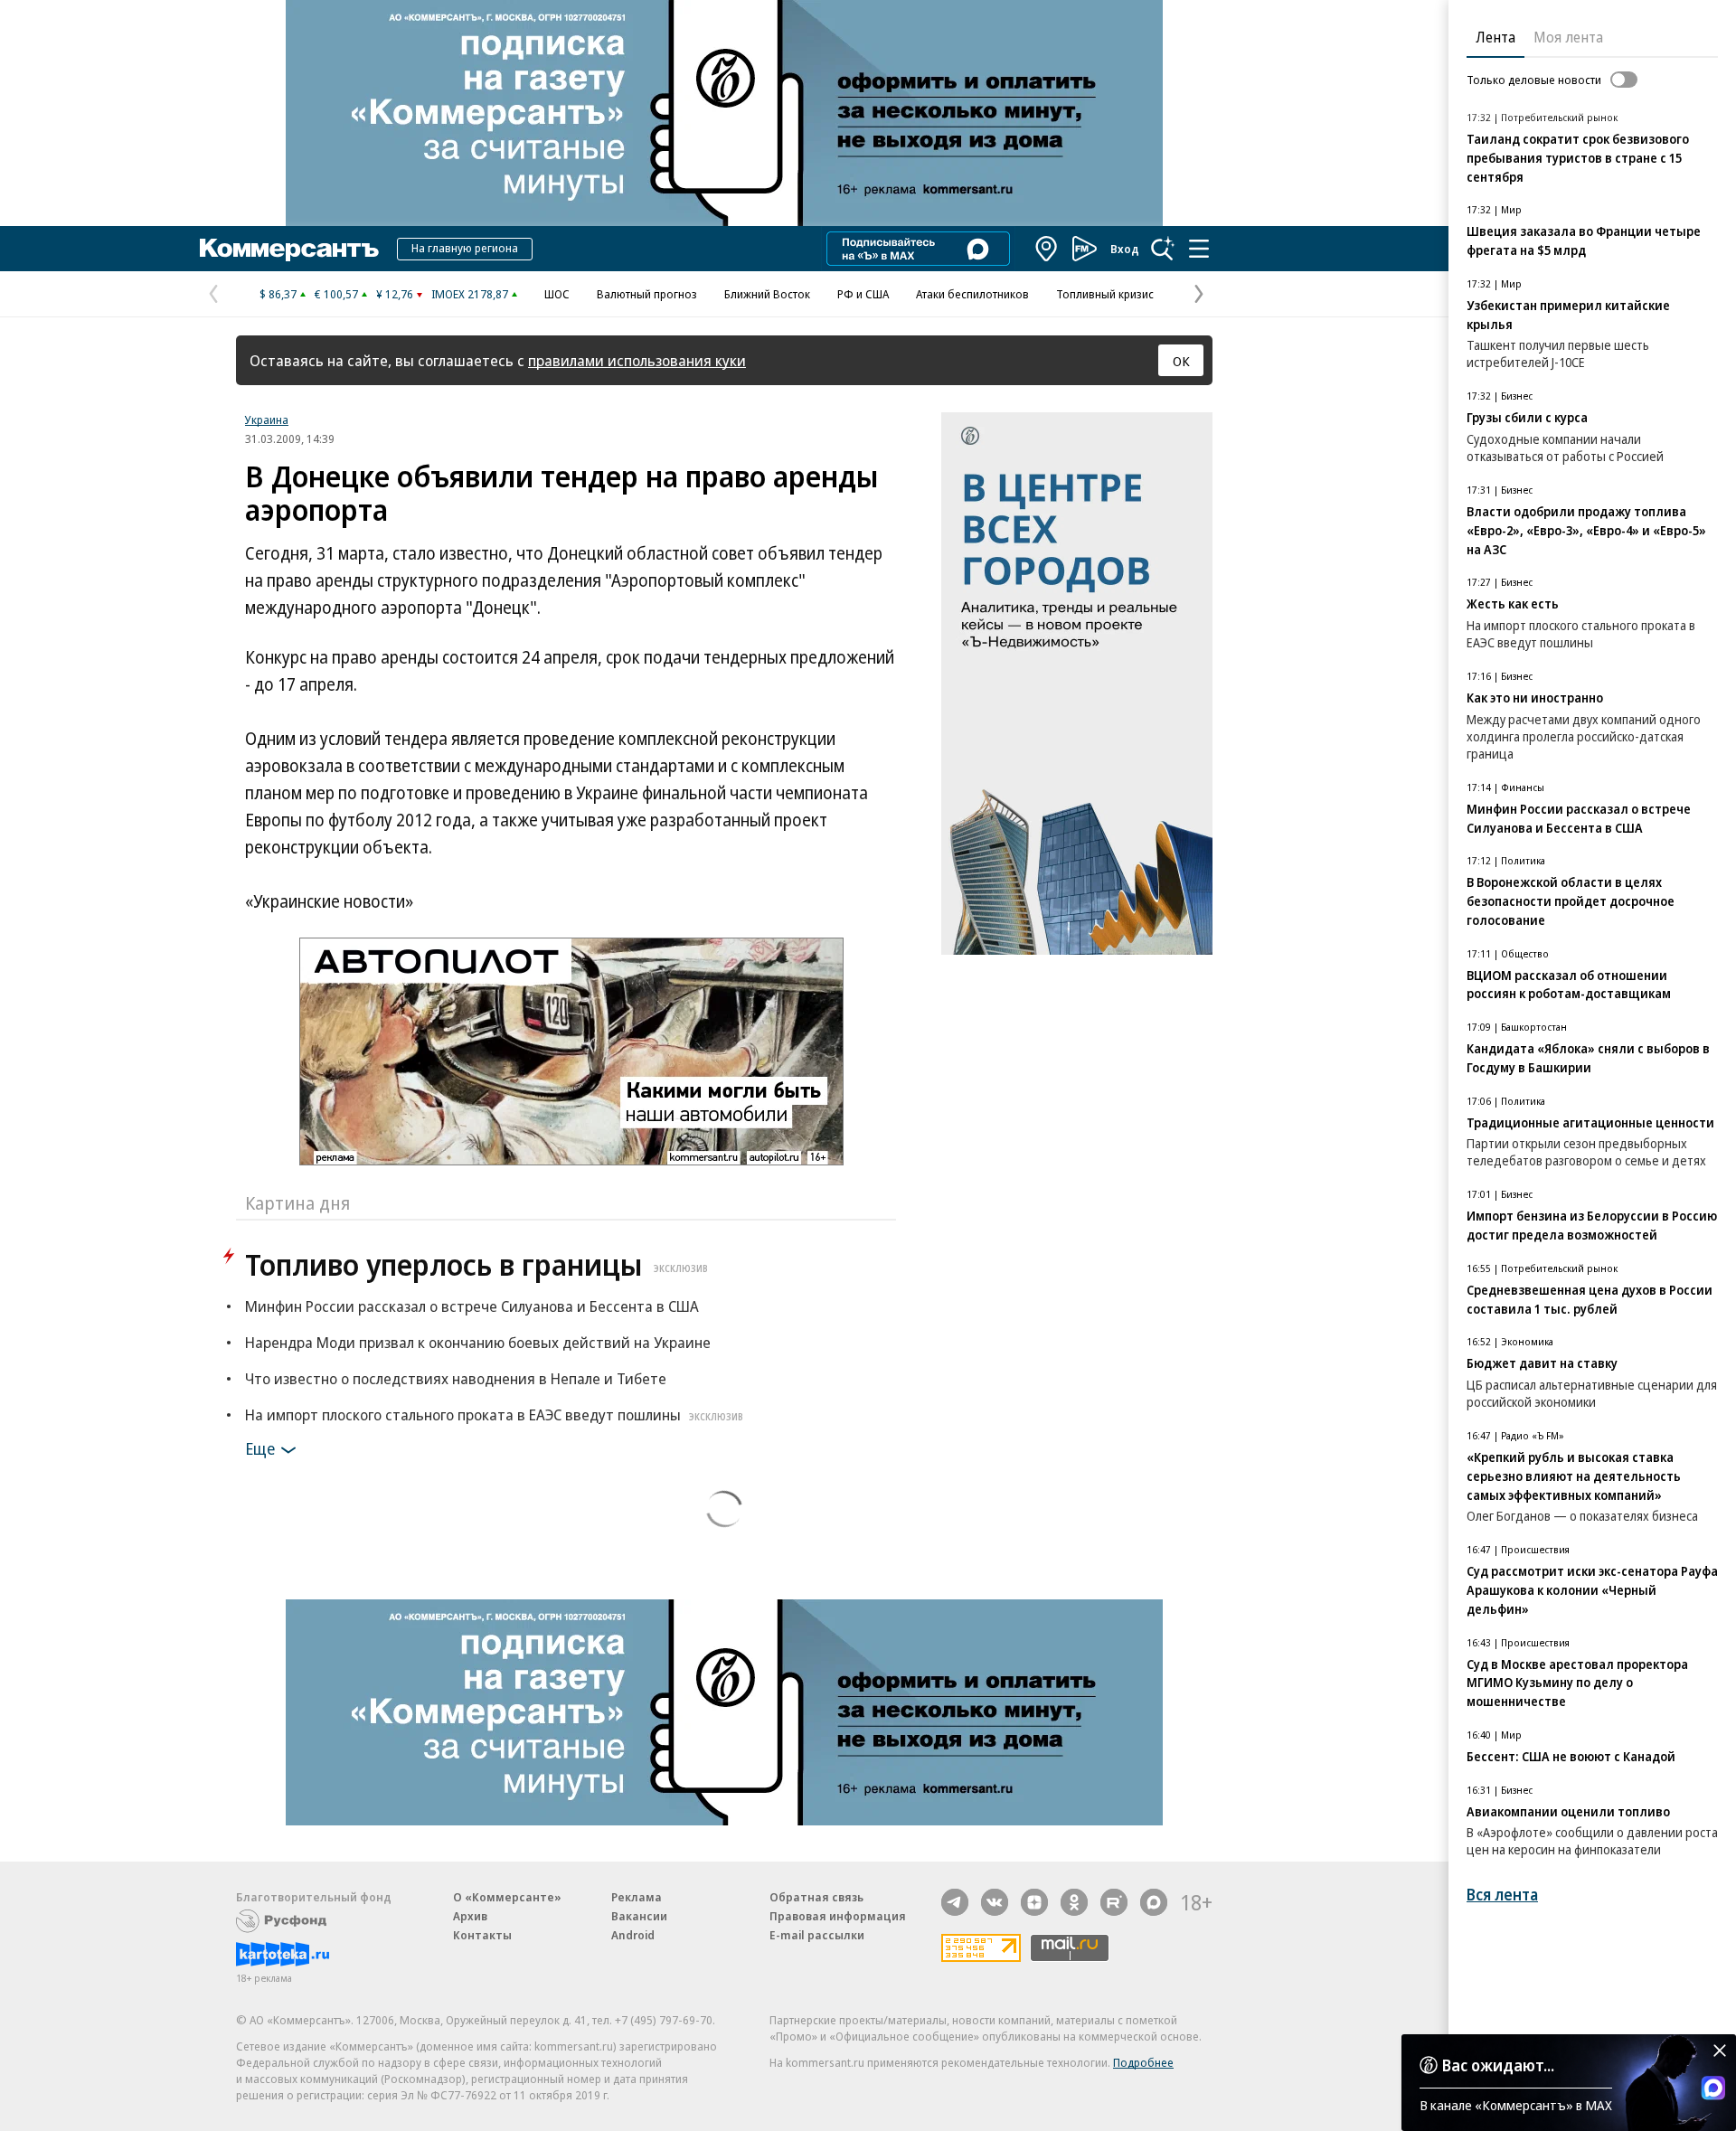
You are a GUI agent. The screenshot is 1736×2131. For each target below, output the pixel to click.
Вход (1125, 249)
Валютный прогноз (647, 294)
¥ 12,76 (395, 294)
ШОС (557, 294)
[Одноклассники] (1074, 1902)
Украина (267, 420)
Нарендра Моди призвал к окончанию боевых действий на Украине (478, 1342)
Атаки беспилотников (972, 294)
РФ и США (863, 294)
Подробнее (1143, 2062)
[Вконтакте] (995, 1902)
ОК (1181, 361)
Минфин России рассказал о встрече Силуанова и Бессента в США (472, 1306)
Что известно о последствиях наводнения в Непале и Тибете (456, 1378)
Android (633, 1935)
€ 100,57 (336, 294)
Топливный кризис (1105, 294)
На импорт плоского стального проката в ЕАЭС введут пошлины (494, 1414)
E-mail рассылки (817, 1935)
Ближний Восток (767, 294)
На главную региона (465, 248)
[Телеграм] (955, 1902)
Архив (470, 1916)
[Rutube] (1114, 1902)
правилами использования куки (637, 360)
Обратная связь (816, 1897)
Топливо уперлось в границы (476, 1264)
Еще (260, 1448)
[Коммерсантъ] (289, 249)
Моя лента (1568, 37)
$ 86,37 (278, 294)
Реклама (637, 1897)
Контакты (482, 1935)
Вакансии (639, 1916)
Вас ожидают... (1498, 2065)
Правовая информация (838, 1916)
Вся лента (1502, 1895)
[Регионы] (1047, 249)
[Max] (1154, 1902)
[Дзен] (1034, 1902)
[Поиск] (1163, 249)
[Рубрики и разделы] (1199, 249)
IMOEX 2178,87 (470, 294)
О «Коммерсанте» (507, 1897)
